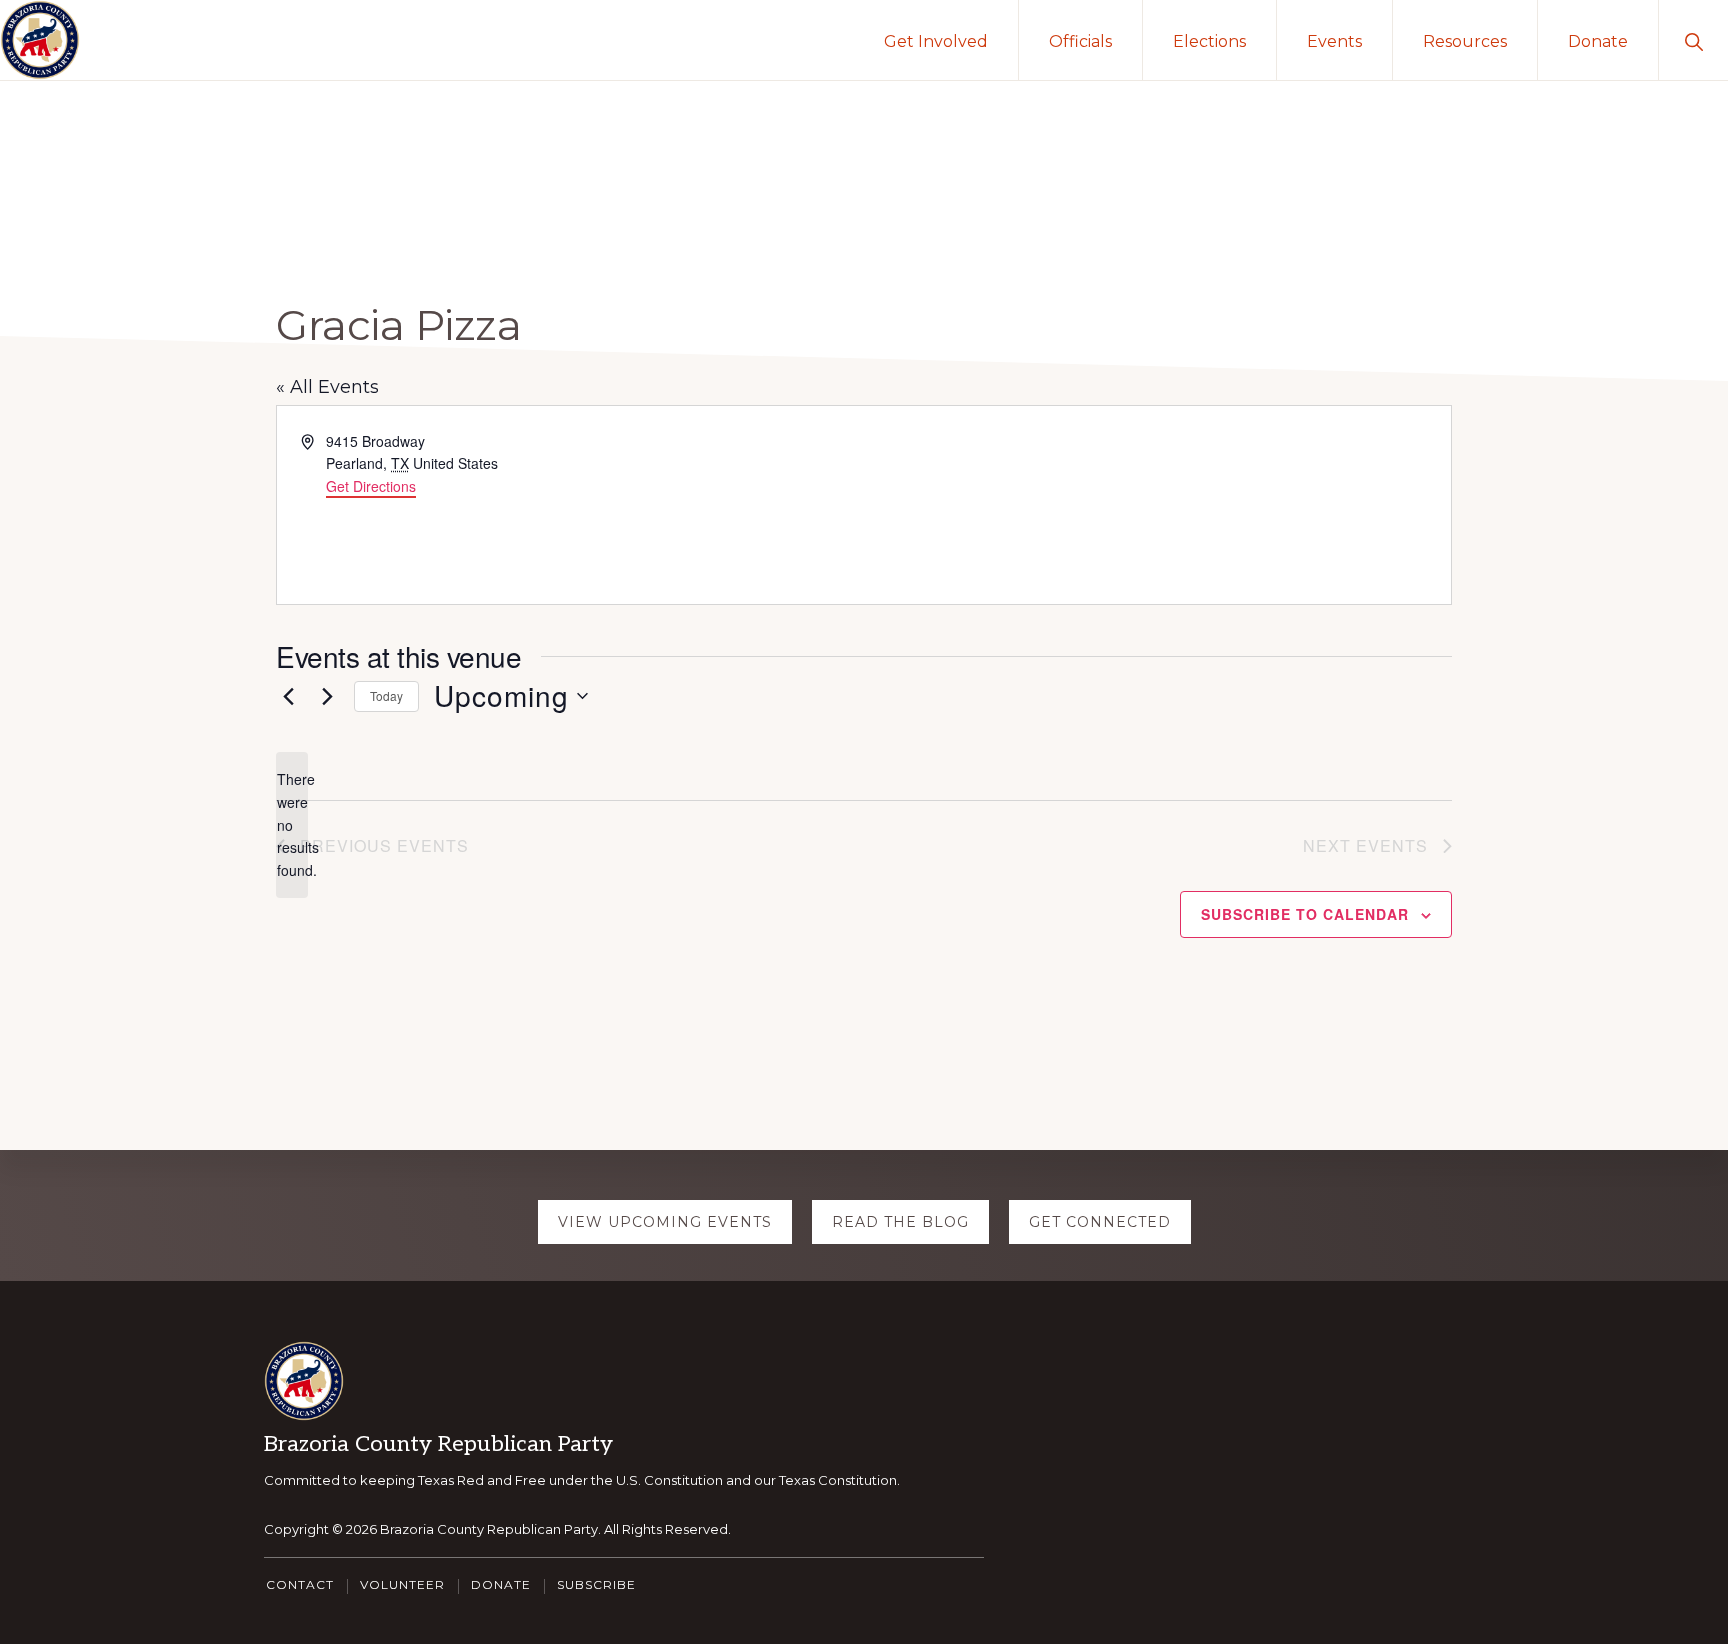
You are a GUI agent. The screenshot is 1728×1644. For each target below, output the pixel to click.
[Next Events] (327, 696)
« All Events (327, 387)
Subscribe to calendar (1305, 914)
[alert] (292, 824)
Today (386, 695)
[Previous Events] (288, 696)
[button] (1693, 40)
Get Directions (371, 486)
